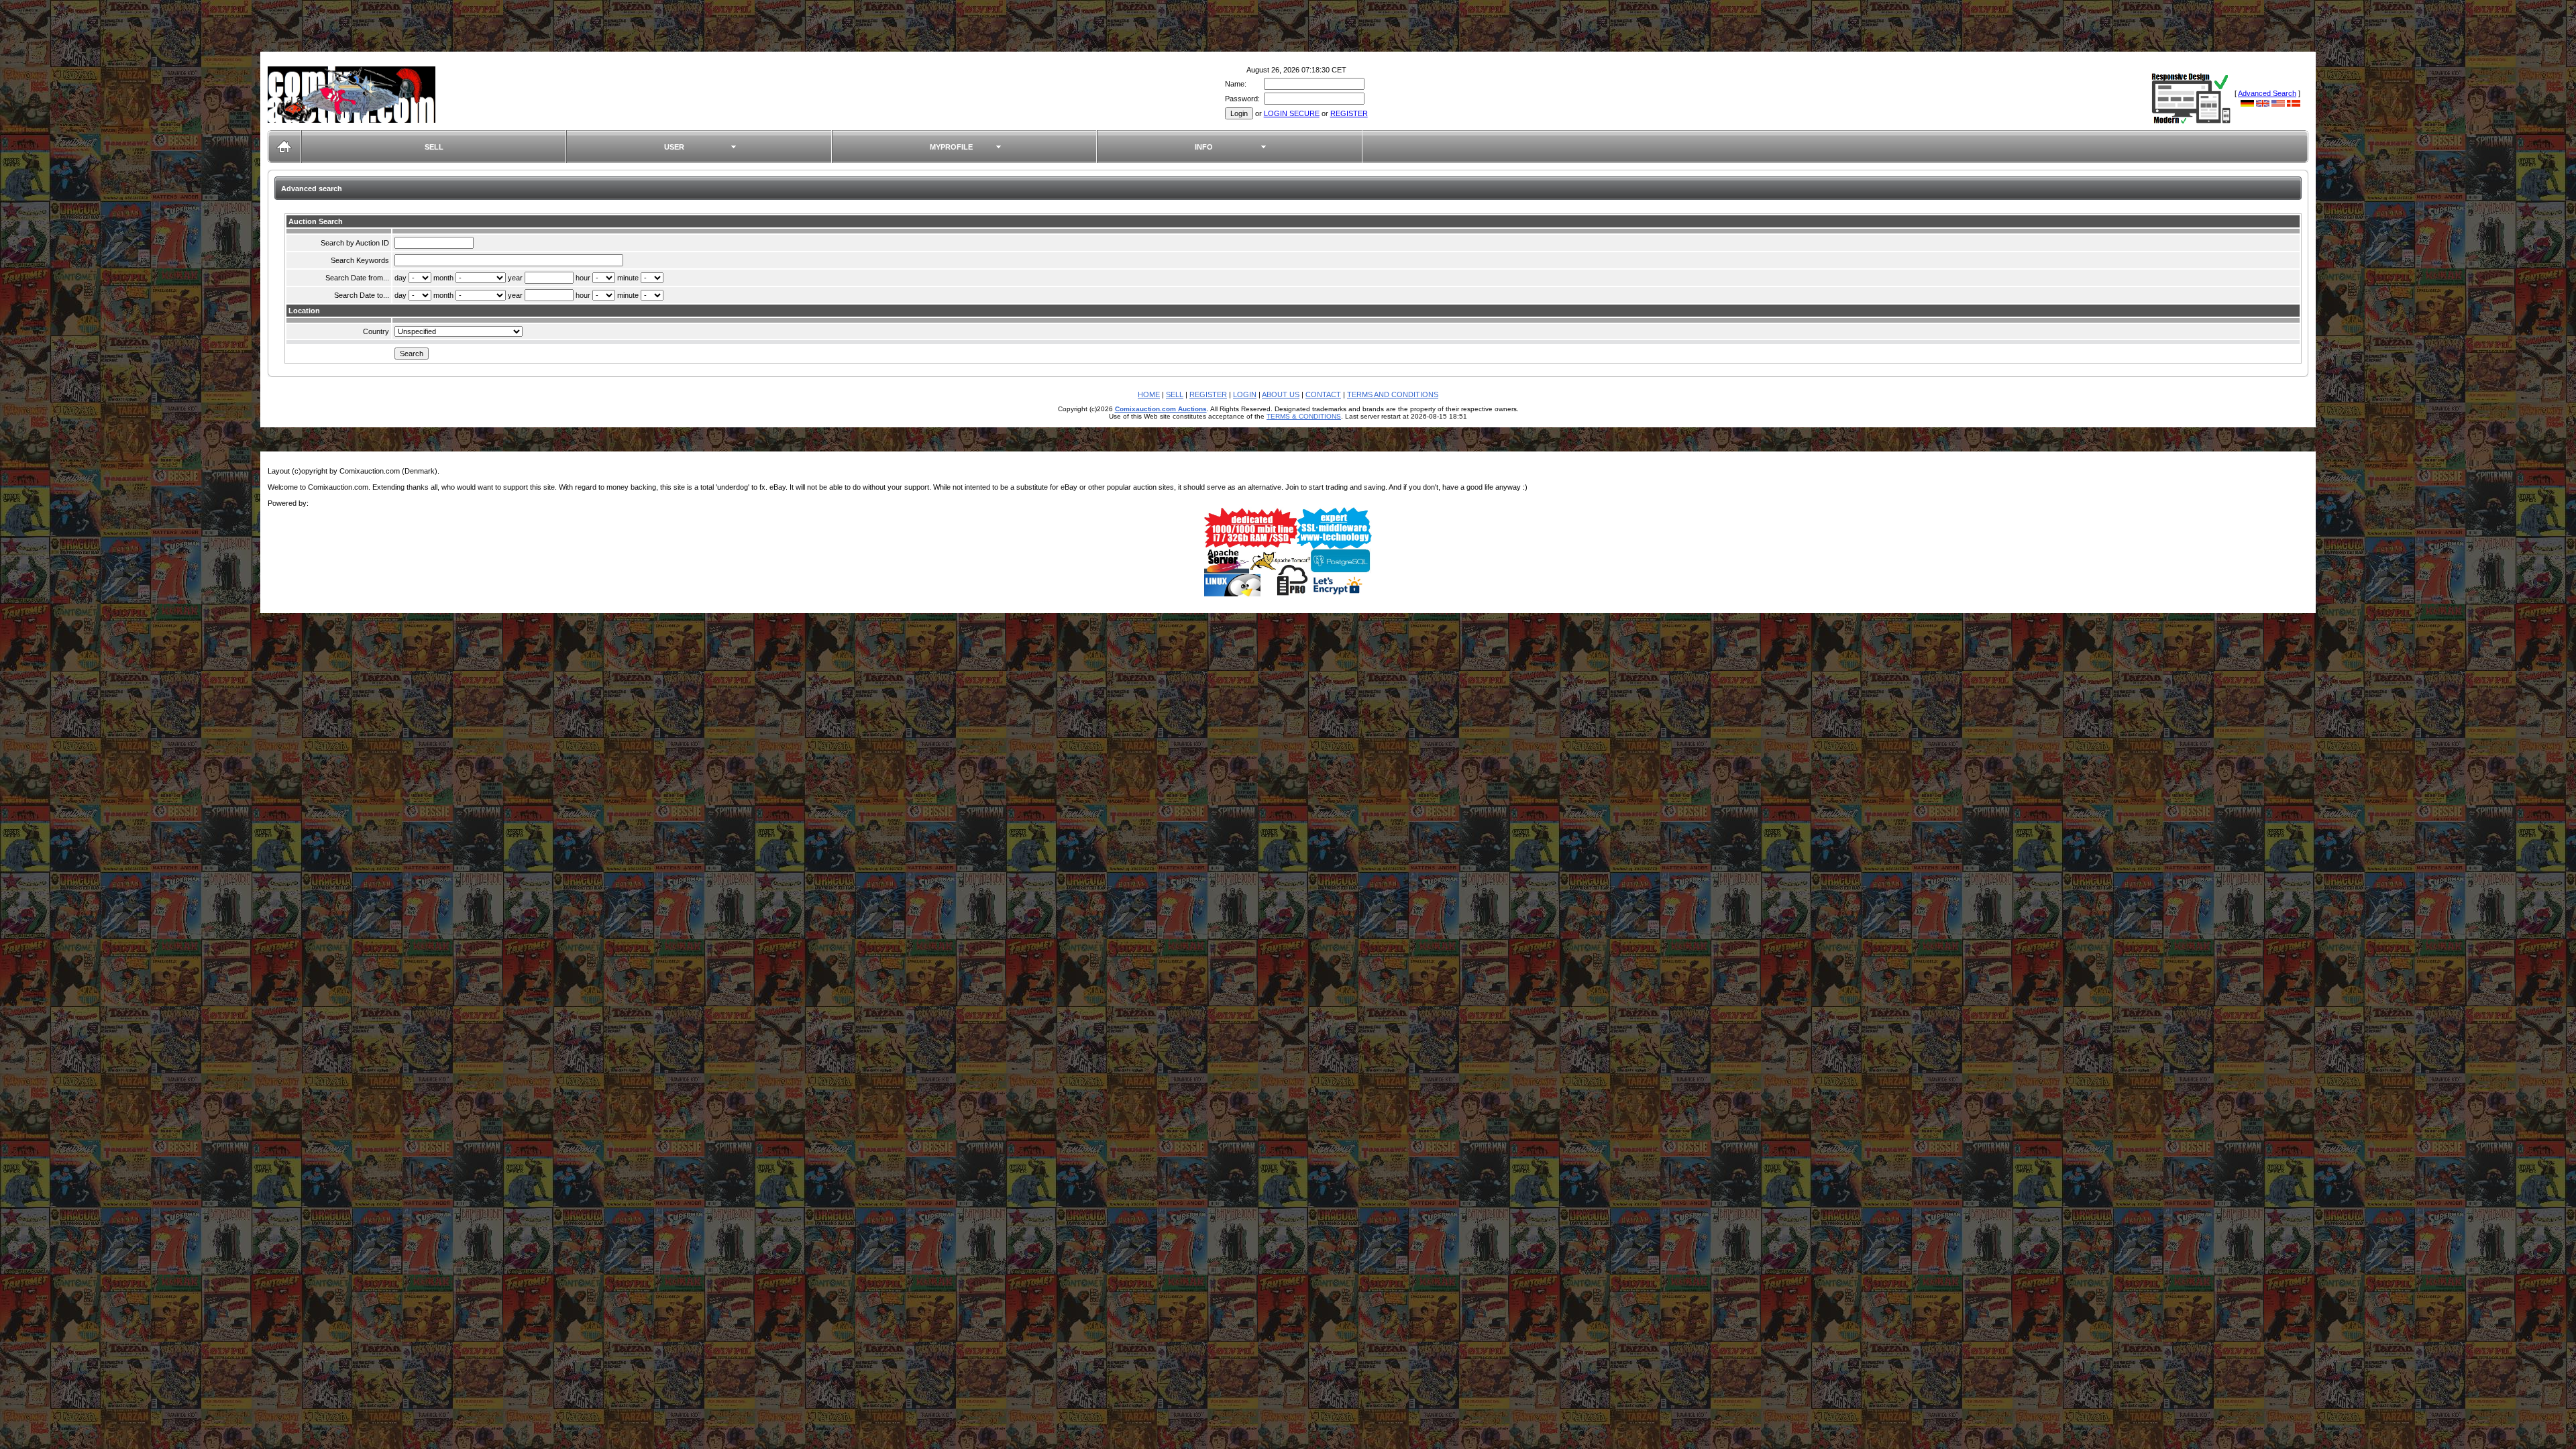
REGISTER (1349, 113)
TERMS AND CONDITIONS (1393, 394)
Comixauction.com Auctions (1161, 409)
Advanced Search (2267, 93)
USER (674, 147)
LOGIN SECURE (1292, 113)
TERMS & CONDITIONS (1304, 416)
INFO (1204, 147)
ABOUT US (1281, 394)
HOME (1149, 394)
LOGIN (1245, 394)
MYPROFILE (951, 147)
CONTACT (1323, 394)
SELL (434, 147)
